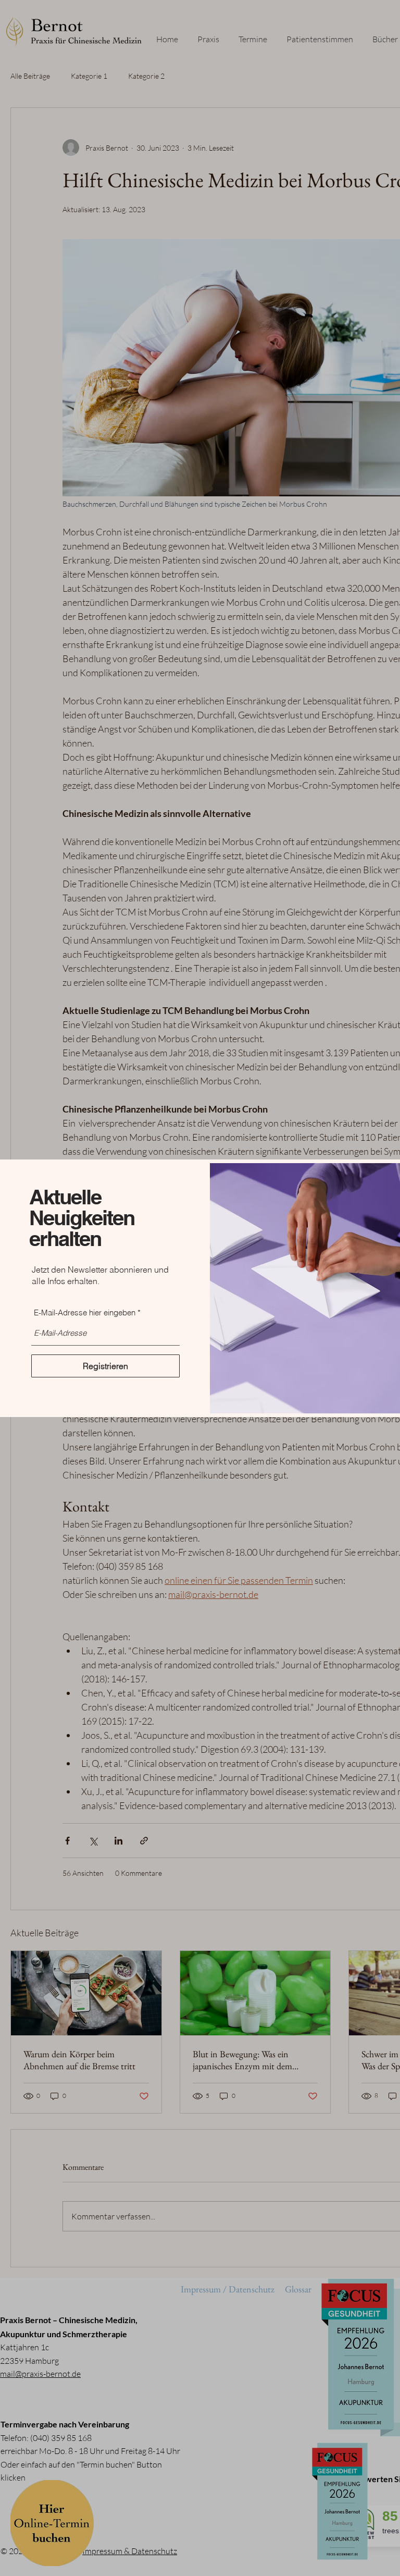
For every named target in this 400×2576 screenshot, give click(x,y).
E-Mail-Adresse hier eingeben (85, 1313)
